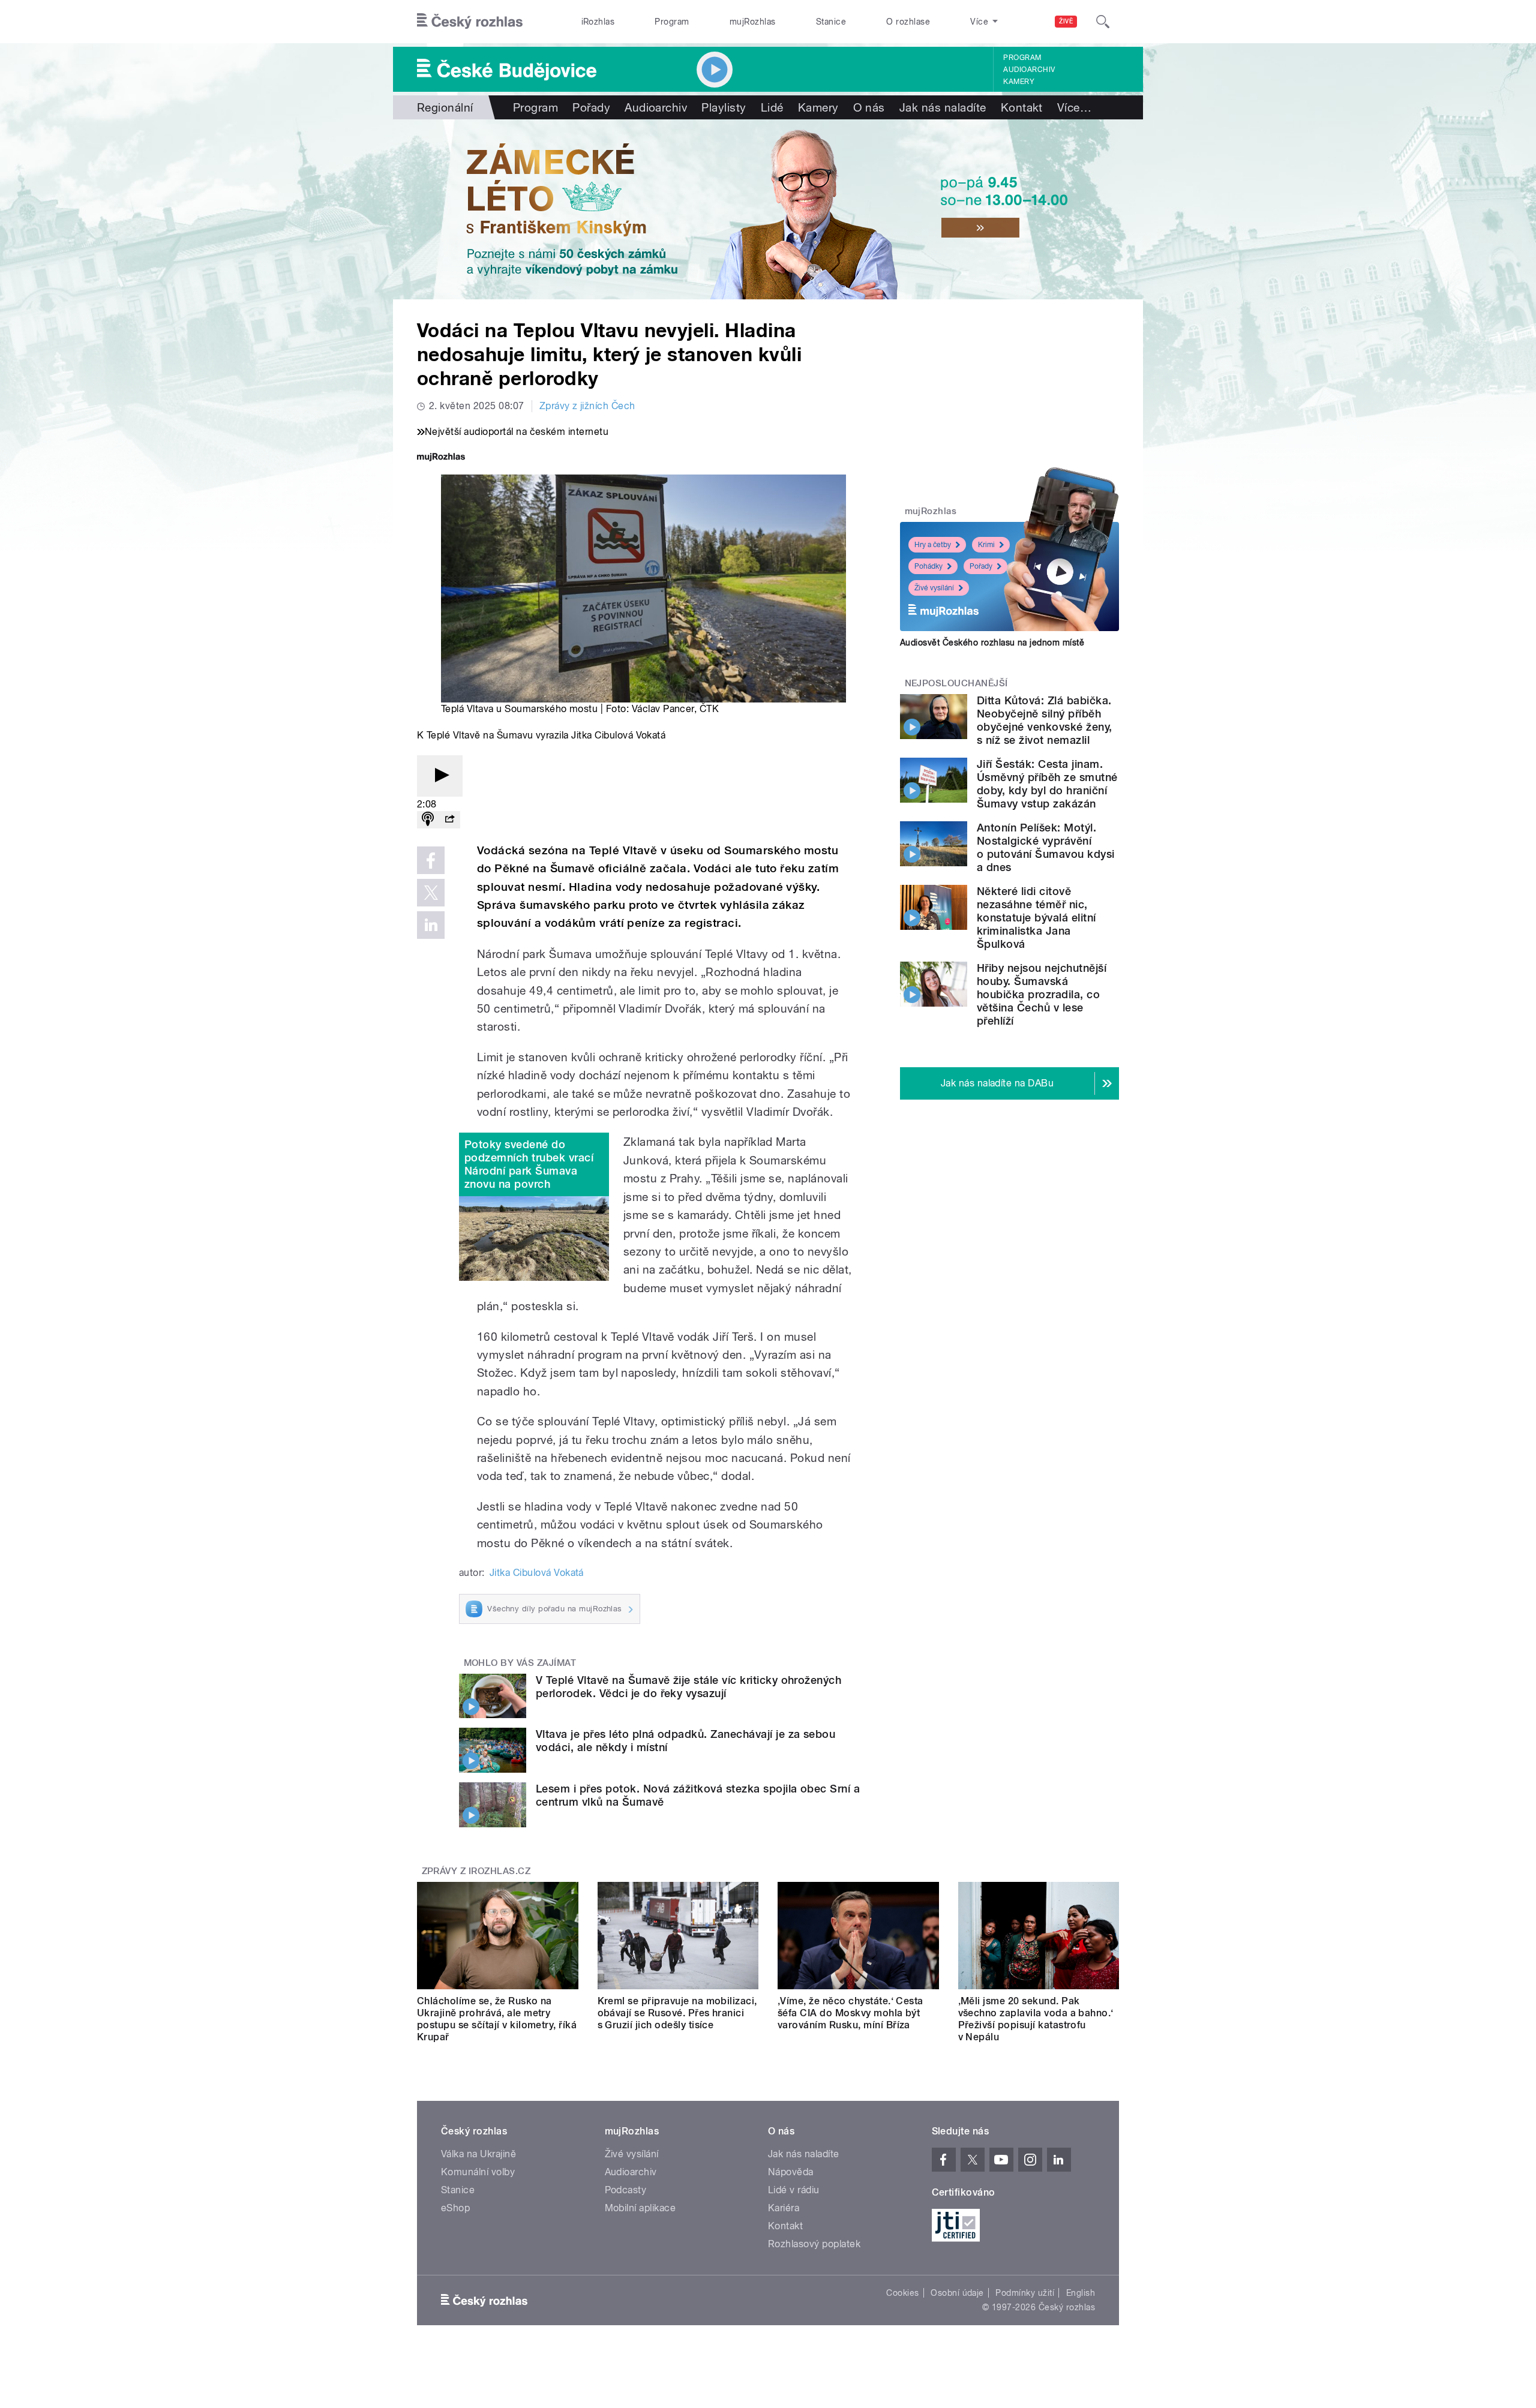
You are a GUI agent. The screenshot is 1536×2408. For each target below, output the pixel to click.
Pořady (591, 107)
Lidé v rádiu (794, 2190)
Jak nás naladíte (943, 107)
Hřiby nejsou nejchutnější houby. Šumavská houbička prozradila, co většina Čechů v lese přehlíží (1042, 994)
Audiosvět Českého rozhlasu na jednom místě (992, 642)
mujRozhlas (753, 22)
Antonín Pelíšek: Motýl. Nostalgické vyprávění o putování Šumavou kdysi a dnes (1046, 847)
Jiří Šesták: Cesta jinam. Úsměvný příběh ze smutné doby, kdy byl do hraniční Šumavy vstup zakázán (1047, 784)
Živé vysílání (934, 588)
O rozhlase (908, 22)
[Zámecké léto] (768, 209)
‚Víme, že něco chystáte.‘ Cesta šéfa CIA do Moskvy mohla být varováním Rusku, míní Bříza (850, 2013)
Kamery (1019, 82)
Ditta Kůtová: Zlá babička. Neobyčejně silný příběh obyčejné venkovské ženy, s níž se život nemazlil (1045, 720)
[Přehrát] (440, 776)
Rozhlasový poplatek (814, 2244)
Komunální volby (478, 2172)
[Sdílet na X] (431, 893)
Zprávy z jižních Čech (587, 406)
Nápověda (791, 2172)
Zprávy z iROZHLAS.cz (476, 1871)
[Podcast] (428, 820)
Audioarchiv (1029, 70)
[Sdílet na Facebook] (431, 860)
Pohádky (928, 566)
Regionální (445, 107)
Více (1074, 107)
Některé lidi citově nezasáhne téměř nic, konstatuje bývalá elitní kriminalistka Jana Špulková (1036, 918)
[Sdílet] (449, 820)
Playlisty (724, 107)
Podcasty (626, 2190)
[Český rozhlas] (470, 22)
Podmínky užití (1025, 2293)
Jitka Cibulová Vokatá (537, 1573)
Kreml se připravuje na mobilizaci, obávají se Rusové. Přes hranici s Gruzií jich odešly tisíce (677, 2013)
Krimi (986, 545)
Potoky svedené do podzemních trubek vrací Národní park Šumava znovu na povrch (529, 1164)
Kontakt (1022, 107)
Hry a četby (933, 545)
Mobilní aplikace (640, 2208)
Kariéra (784, 2208)
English (1081, 2293)
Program (672, 22)
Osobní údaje (957, 2293)
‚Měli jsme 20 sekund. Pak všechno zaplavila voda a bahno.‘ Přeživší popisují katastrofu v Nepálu (1036, 2019)
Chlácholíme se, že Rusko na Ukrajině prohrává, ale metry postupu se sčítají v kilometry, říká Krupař (497, 2019)
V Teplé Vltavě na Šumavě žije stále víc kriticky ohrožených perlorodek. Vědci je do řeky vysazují (688, 1687)
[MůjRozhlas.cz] (441, 458)
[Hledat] (1103, 22)
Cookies (902, 2293)
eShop (455, 2208)
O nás (869, 107)
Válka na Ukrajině (478, 2154)
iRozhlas (598, 22)
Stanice (831, 22)
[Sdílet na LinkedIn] (431, 925)
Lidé (772, 107)
